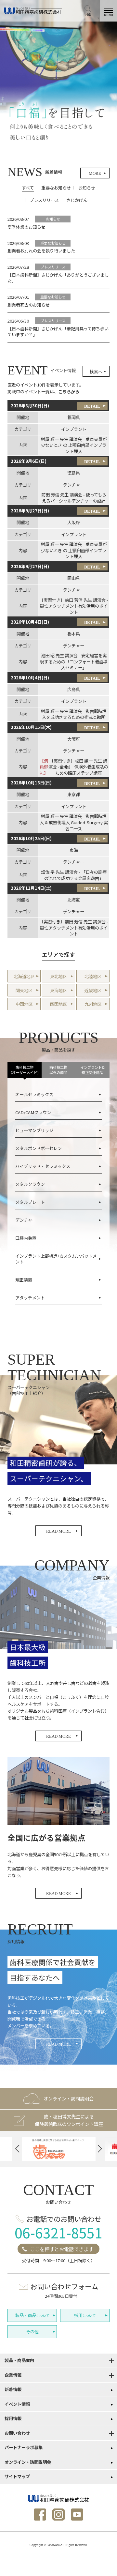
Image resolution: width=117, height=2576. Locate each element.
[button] (17, 2149)
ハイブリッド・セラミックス (43, 1166)
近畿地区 (93, 990)
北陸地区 (93, 976)
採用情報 (13, 2418)
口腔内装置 (26, 1238)
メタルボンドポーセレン (39, 1148)
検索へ (96, 372)
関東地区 (24, 990)
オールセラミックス (34, 1094)
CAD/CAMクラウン (33, 1112)
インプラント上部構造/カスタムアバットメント (56, 1259)
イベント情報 (17, 2404)
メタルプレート (30, 1202)
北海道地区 (24, 976)
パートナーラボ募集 (24, 2447)
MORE (95, 173)
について (32, 2315)
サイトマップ (17, 2476)
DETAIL (92, 406)
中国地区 (24, 1004)
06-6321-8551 (58, 2232)
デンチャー (26, 1220)
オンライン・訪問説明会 (28, 2462)
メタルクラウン (30, 1184)
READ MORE (58, 1531)
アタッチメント (30, 1298)
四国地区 (58, 1004)
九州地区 (93, 1004)
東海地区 (58, 990)
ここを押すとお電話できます (62, 2249)
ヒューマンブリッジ (34, 1130)
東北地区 (58, 976)
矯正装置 (24, 1280)
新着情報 (13, 2389)
